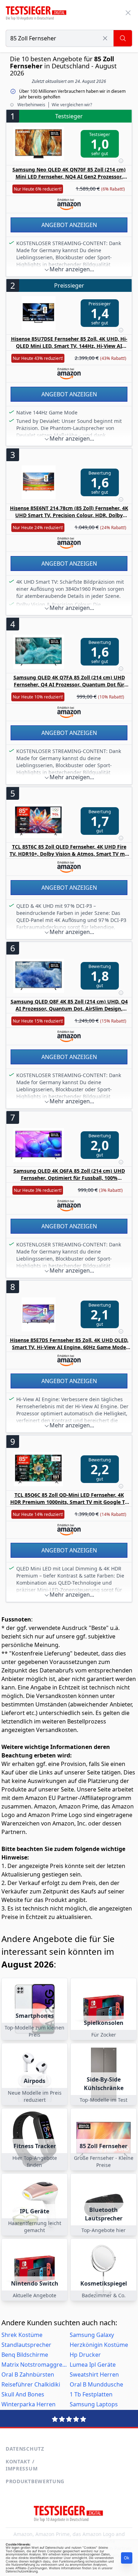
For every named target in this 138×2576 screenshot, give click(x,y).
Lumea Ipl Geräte (93, 2365)
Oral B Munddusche (96, 2384)
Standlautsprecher (26, 2345)
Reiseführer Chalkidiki (31, 2384)
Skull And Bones (23, 2394)
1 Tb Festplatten (91, 2394)
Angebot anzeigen (69, 225)
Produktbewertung (35, 2481)
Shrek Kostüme (22, 2335)
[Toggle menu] (128, 13)
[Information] (121, 161)
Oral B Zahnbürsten (28, 2374)
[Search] (123, 38)
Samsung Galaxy (92, 2335)
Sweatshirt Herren (94, 2374)
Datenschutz (25, 2449)
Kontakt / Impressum (22, 2465)
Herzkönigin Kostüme (99, 2345)
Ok (127, 2558)
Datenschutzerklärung (22, 2571)
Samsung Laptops (94, 2404)
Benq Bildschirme (25, 2355)
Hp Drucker (85, 2355)
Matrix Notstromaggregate (35, 2365)
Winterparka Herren (28, 2404)
